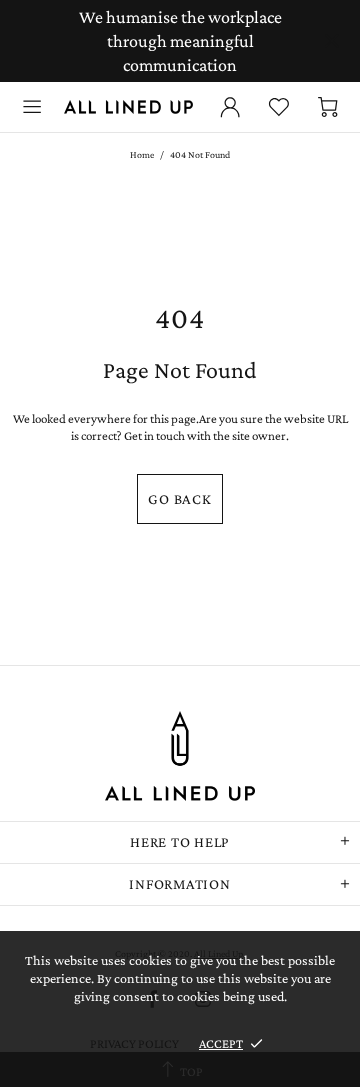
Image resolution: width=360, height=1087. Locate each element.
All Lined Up (128, 106)
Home (142, 154)
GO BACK (179, 499)
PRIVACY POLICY (134, 1043)
